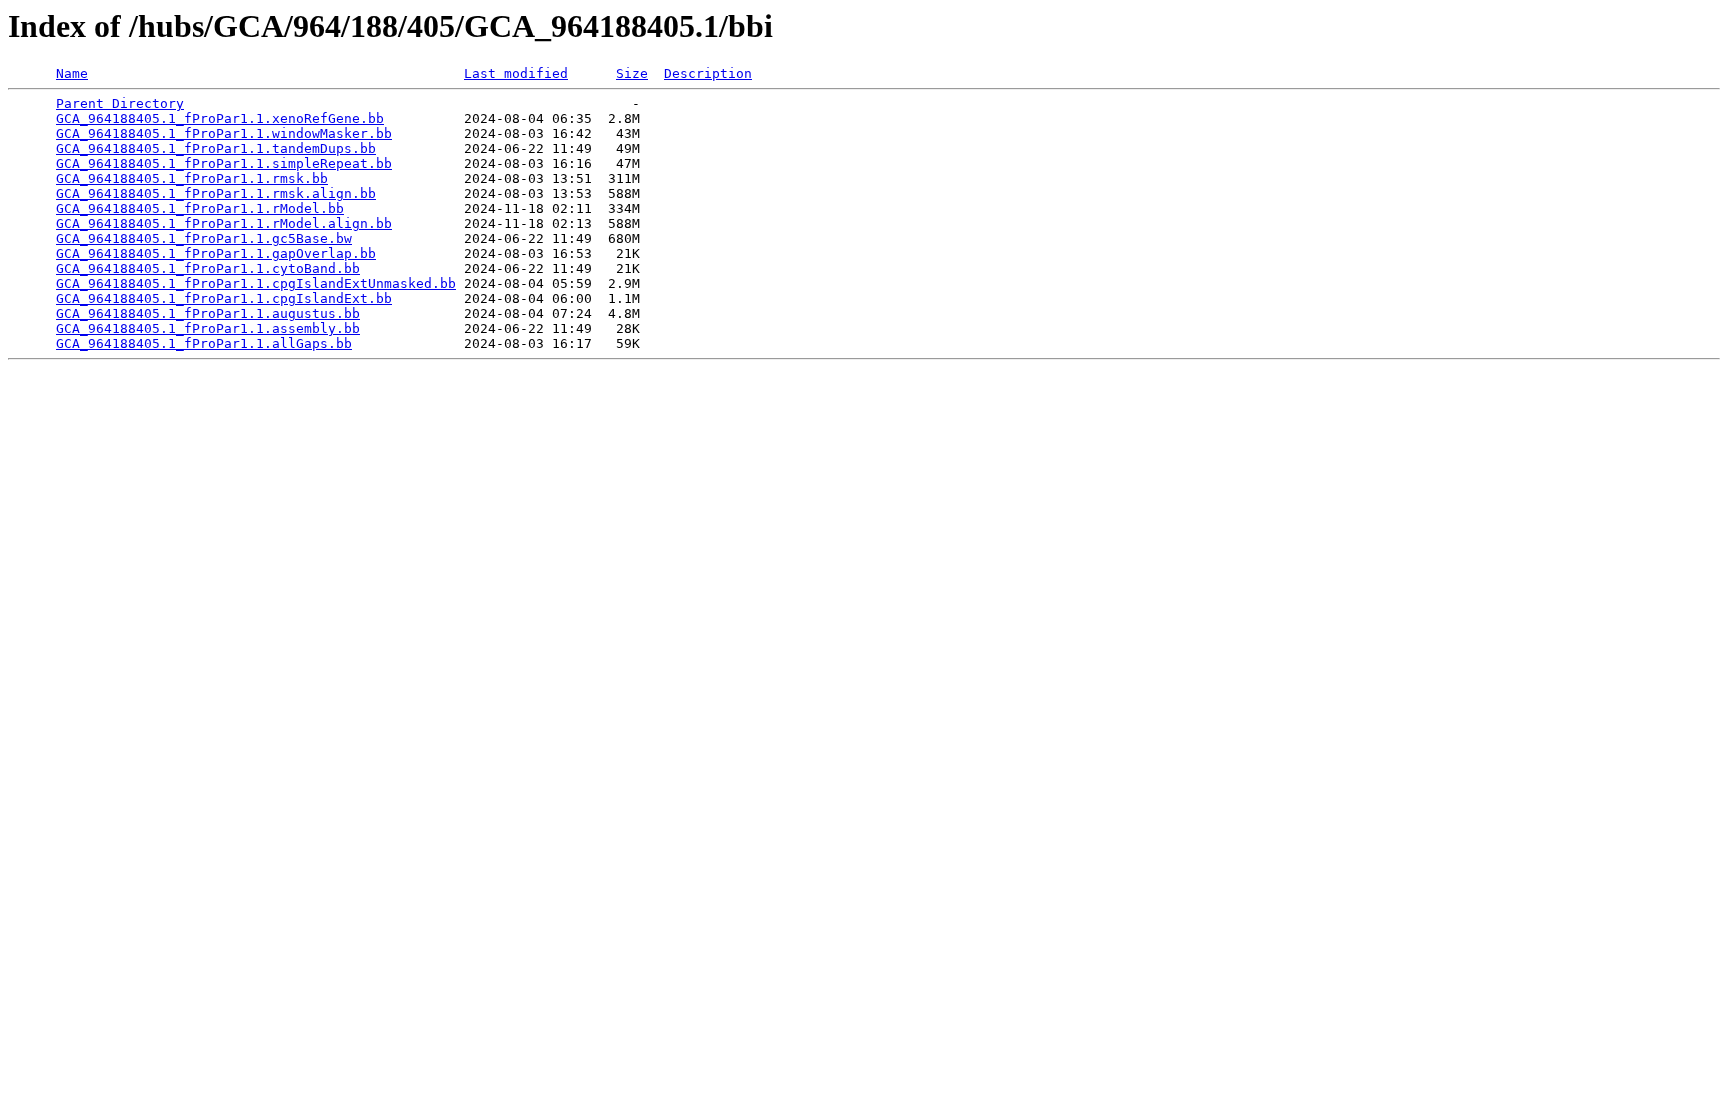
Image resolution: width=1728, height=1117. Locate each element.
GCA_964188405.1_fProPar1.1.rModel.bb (200, 208)
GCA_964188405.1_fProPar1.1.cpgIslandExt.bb (224, 298)
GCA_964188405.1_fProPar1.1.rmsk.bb (192, 178)
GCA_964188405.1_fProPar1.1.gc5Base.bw (204, 238)
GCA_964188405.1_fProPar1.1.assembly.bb (208, 328)
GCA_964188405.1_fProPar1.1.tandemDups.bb (216, 148)
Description (708, 73)
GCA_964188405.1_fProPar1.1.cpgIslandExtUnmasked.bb (256, 283)
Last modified (516, 73)
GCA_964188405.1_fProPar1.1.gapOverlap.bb (216, 253)
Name (72, 73)
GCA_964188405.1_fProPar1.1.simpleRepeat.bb (224, 163)
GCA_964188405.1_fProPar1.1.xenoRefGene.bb (220, 118)
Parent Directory (120, 103)
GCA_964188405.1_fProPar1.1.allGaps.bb (204, 343)
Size (632, 73)
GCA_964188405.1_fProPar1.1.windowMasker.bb (224, 133)
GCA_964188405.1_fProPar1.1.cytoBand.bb (208, 268)
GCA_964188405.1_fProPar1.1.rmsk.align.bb (216, 193)
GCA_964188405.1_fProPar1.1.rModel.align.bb (224, 223)
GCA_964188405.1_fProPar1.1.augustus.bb (208, 313)
